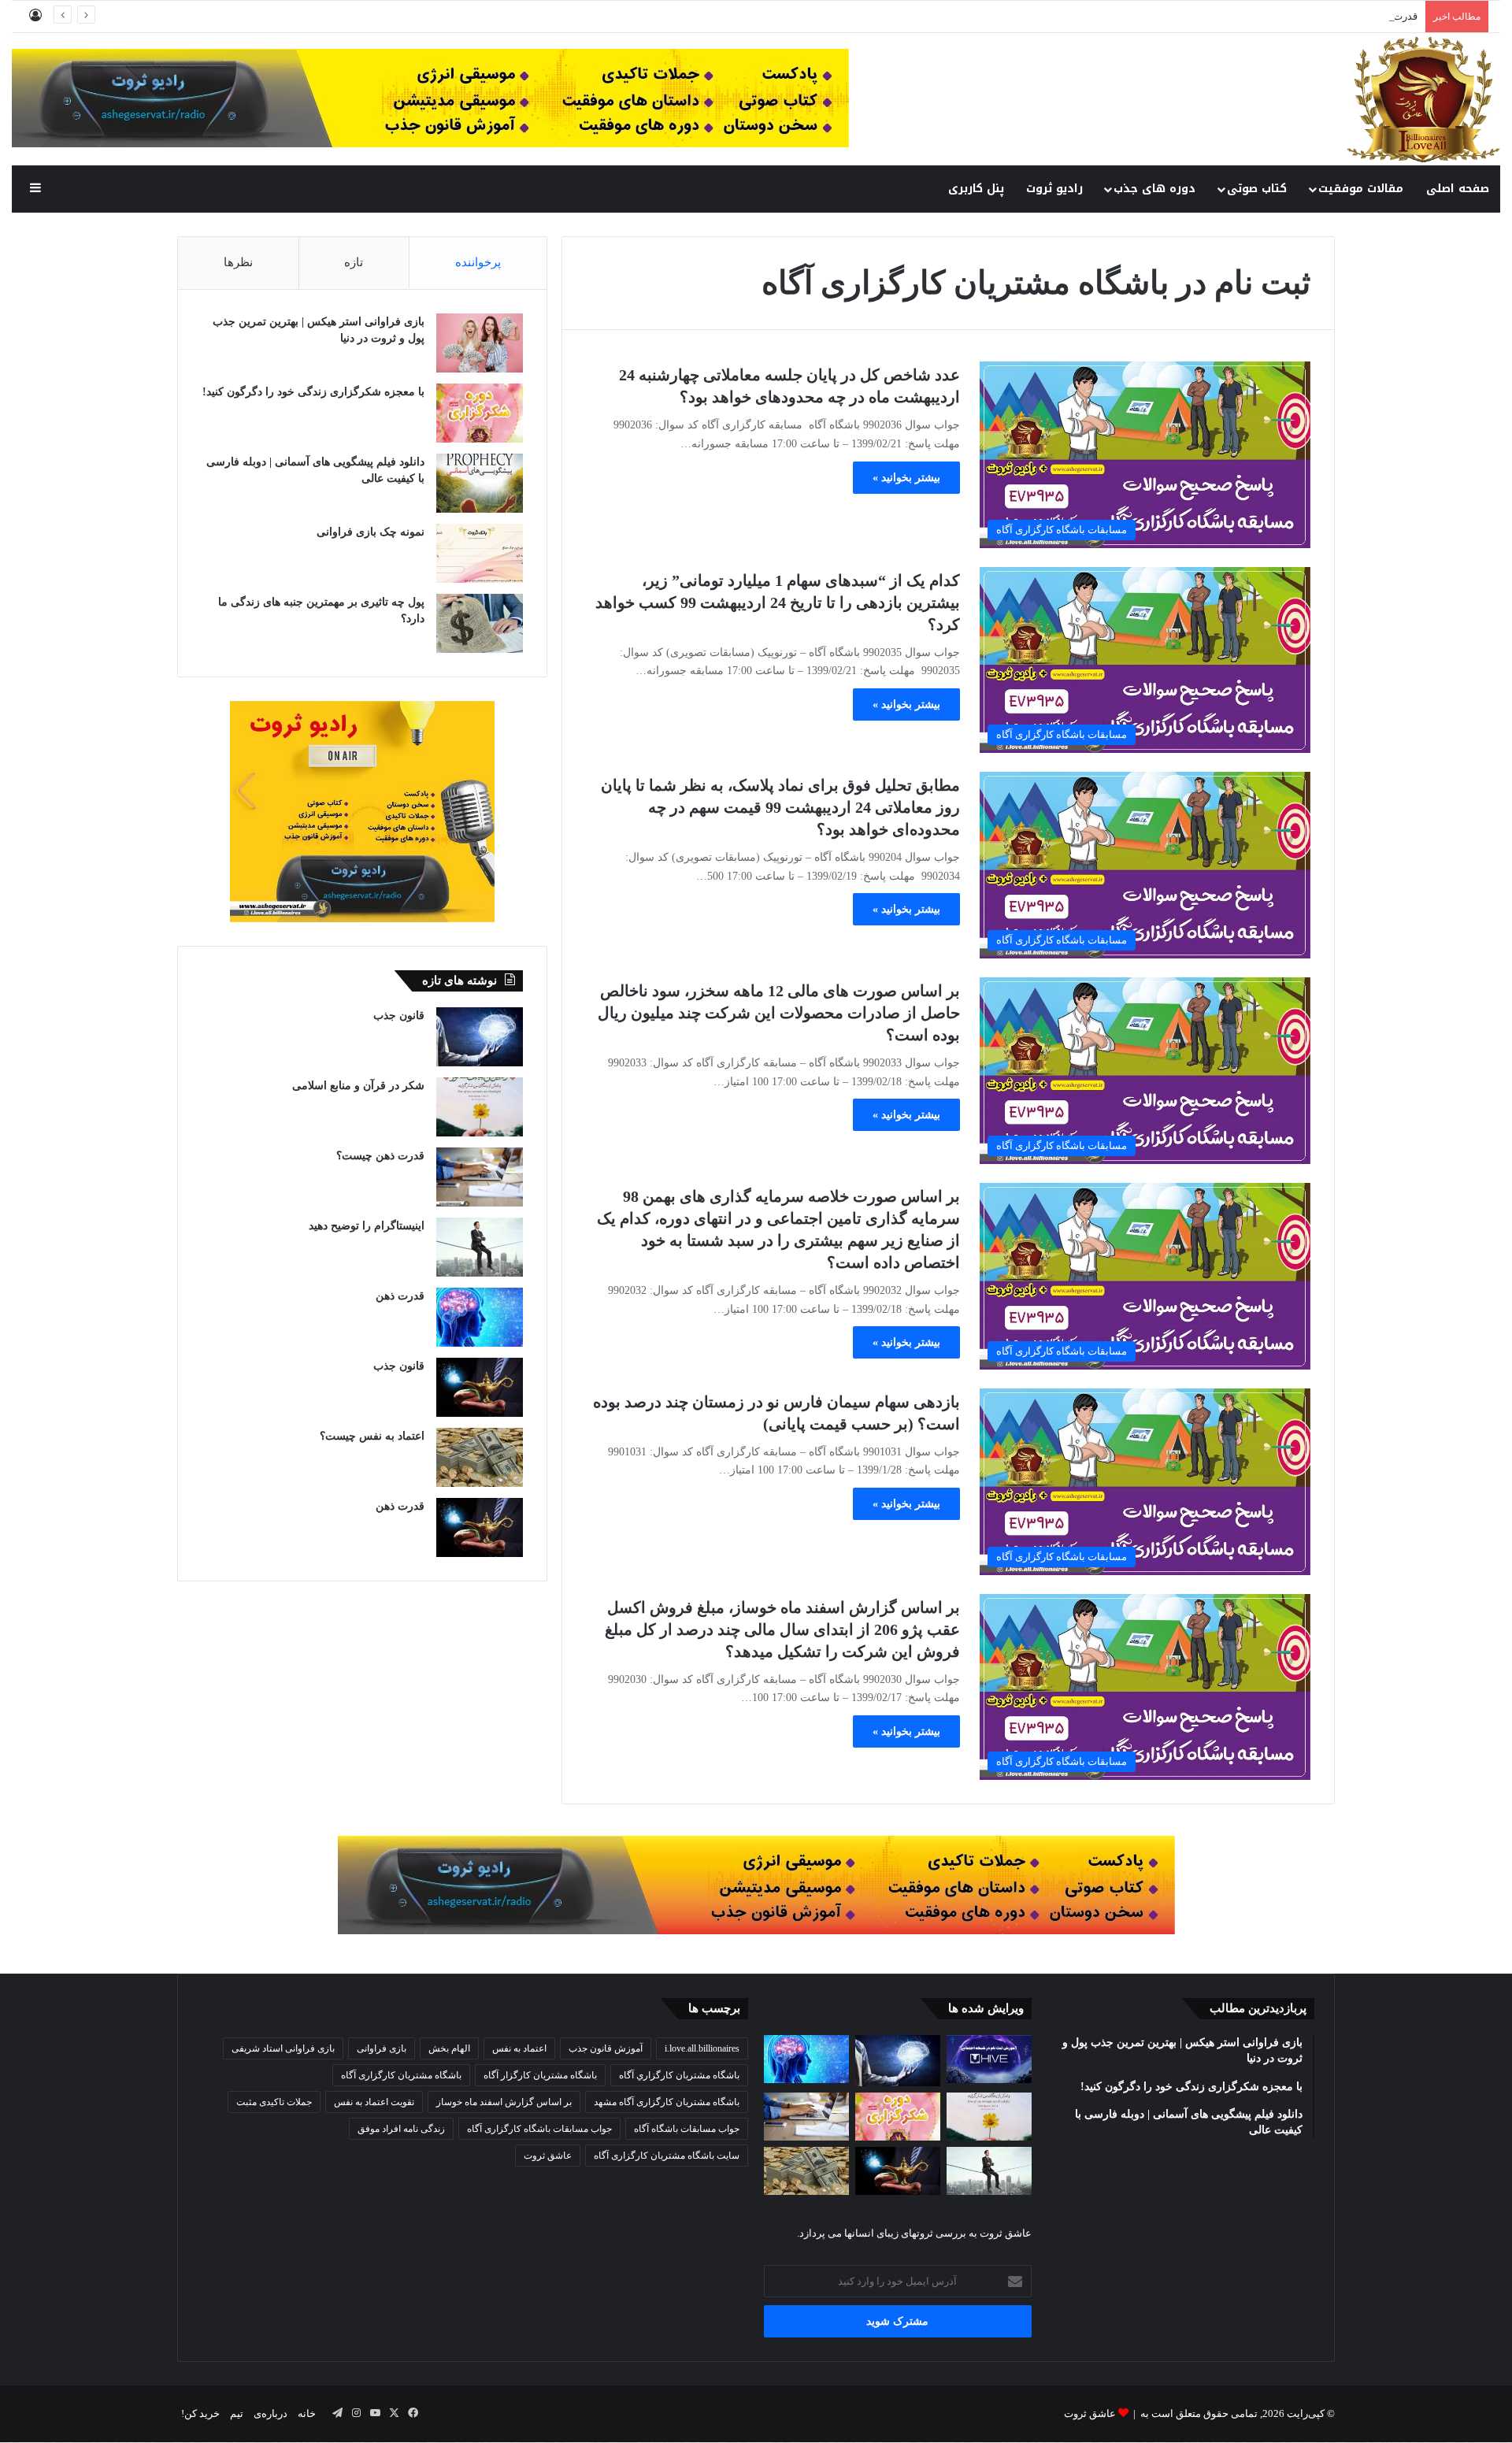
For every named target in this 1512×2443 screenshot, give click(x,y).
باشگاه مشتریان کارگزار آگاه (540, 2075)
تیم (237, 2413)
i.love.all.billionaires (702, 2048)
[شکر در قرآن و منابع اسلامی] (480, 1107)
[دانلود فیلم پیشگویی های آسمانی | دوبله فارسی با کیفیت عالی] (480, 483)
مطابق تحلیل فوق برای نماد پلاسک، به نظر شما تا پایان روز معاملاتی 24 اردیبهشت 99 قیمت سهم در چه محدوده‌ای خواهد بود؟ (780, 807)
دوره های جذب (1154, 189)
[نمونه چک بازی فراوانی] (480, 553)
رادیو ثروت (1054, 189)
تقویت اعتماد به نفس (374, 2102)
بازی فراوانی (382, 2048)
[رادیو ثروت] (756, 1884)
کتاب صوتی (1257, 189)
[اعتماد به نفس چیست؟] (480, 1457)
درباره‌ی (271, 2413)
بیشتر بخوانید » (906, 478)
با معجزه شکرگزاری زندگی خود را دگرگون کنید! (313, 392)
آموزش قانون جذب (606, 2048)
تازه (354, 262)
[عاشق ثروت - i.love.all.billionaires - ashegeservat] (1423, 99)
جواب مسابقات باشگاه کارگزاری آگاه (539, 2129)
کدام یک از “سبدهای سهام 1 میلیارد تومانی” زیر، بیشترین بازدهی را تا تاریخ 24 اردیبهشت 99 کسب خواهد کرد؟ (778, 602)
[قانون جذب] (480, 1037)
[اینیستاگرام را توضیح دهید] (480, 1247)
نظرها (238, 262)
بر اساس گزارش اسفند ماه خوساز (504, 2102)
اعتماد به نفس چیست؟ (372, 1436)
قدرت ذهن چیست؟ (380, 1156)
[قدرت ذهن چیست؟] (480, 1177)
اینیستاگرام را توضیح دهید (367, 1226)
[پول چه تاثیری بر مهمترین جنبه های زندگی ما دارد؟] (480, 623)
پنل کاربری (976, 189)
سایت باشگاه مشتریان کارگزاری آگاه (667, 2156)
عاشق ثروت (548, 2156)
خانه (307, 2413)
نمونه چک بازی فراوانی (371, 532)
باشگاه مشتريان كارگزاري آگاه (679, 2075)
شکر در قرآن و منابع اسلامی (358, 1086)
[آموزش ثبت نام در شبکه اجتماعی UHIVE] (989, 2059)
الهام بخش (449, 2048)
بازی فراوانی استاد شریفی (283, 2048)
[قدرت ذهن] (480, 1317)
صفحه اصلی (1458, 189)
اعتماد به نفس (519, 2048)
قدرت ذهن (1395, 16)
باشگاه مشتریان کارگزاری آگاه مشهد (667, 2102)
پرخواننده (478, 262)
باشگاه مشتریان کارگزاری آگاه (401, 2075)
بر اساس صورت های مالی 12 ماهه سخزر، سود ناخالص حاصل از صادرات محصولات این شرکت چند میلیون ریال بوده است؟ (779, 1013)
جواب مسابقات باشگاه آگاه (687, 2129)
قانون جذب (399, 1016)
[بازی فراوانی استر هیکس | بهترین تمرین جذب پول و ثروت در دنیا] (480, 343)
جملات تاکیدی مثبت (274, 2102)
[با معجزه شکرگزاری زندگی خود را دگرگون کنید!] (480, 413)
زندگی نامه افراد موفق (401, 2129)
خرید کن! (200, 2413)
